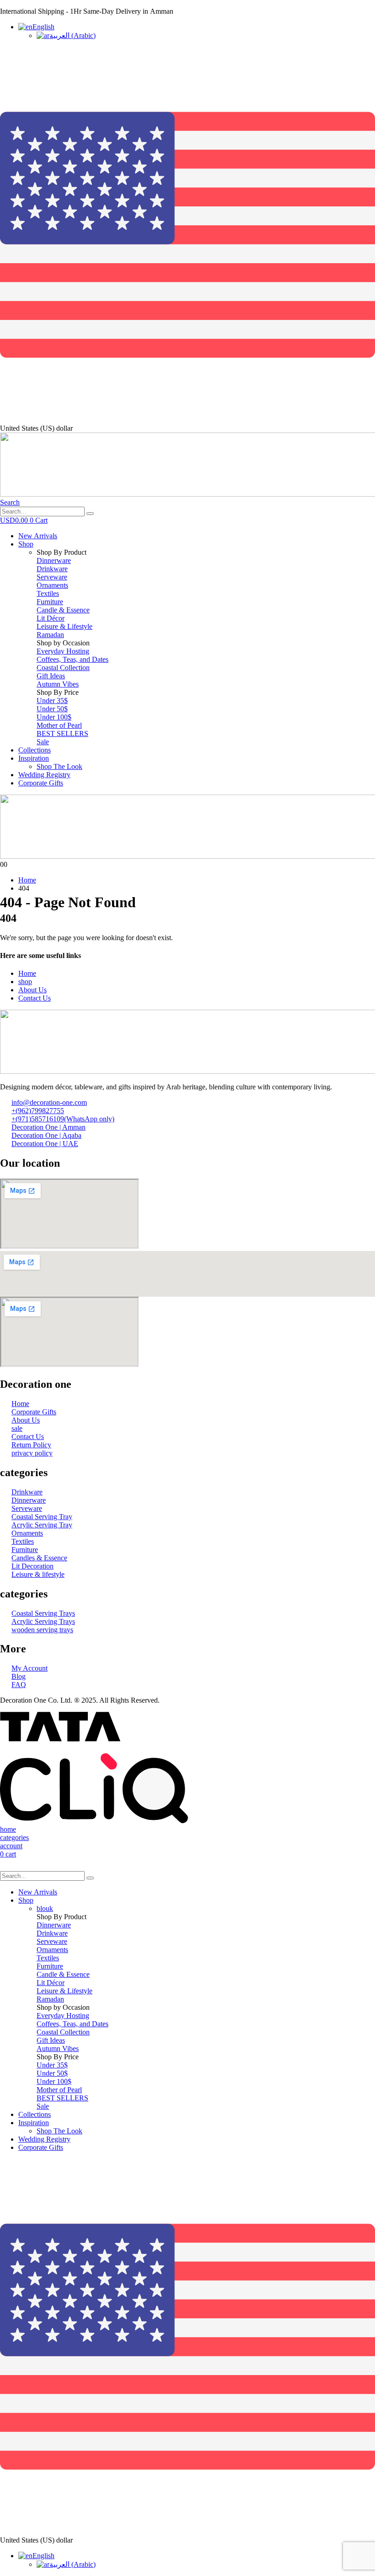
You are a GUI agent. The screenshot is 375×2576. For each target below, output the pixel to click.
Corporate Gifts (41, 783)
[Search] (90, 514)
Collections (35, 750)
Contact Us (35, 998)
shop (25, 982)
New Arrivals (38, 536)
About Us (32, 990)
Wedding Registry (44, 775)
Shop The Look (59, 766)
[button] (10, 502)
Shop (26, 544)
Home (27, 973)
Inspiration (34, 758)
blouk (45, 1908)
